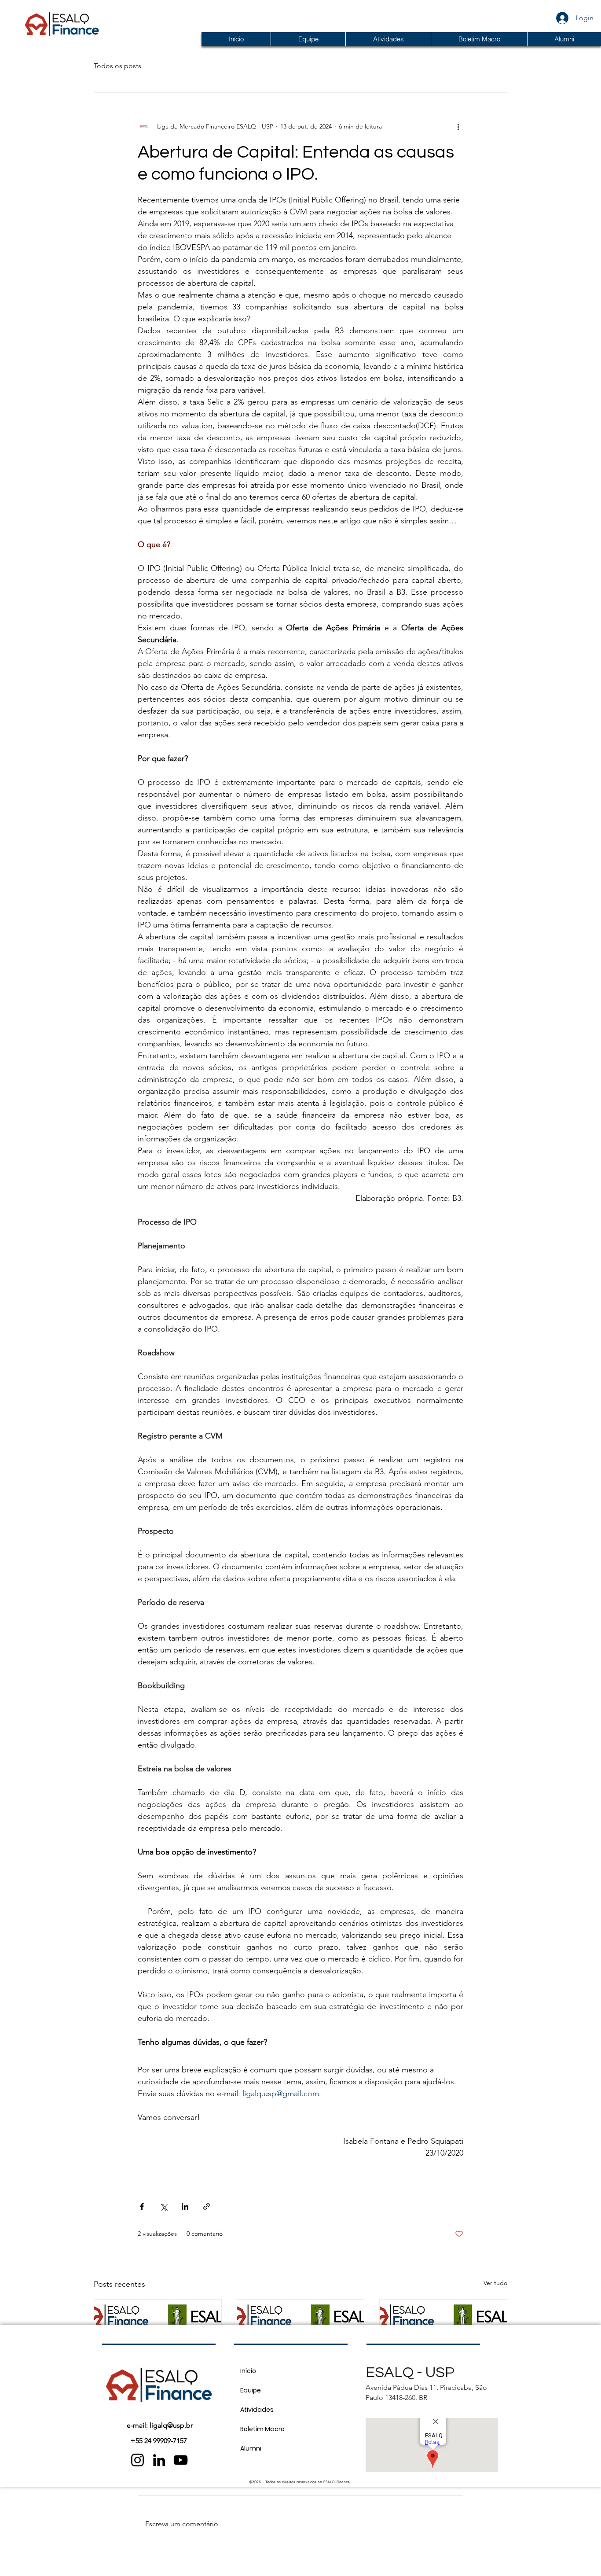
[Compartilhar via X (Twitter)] (163, 2206)
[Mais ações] (458, 126)
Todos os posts (117, 66)
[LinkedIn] (159, 2460)
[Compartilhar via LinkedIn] (185, 2206)
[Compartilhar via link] (207, 2206)
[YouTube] (181, 2460)
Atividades (257, 2410)
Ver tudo (495, 2283)
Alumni (251, 2448)
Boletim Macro (262, 2429)
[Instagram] (137, 2460)
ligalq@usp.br (171, 2425)
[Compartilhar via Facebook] (142, 2206)
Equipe (251, 2390)
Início (248, 2371)
